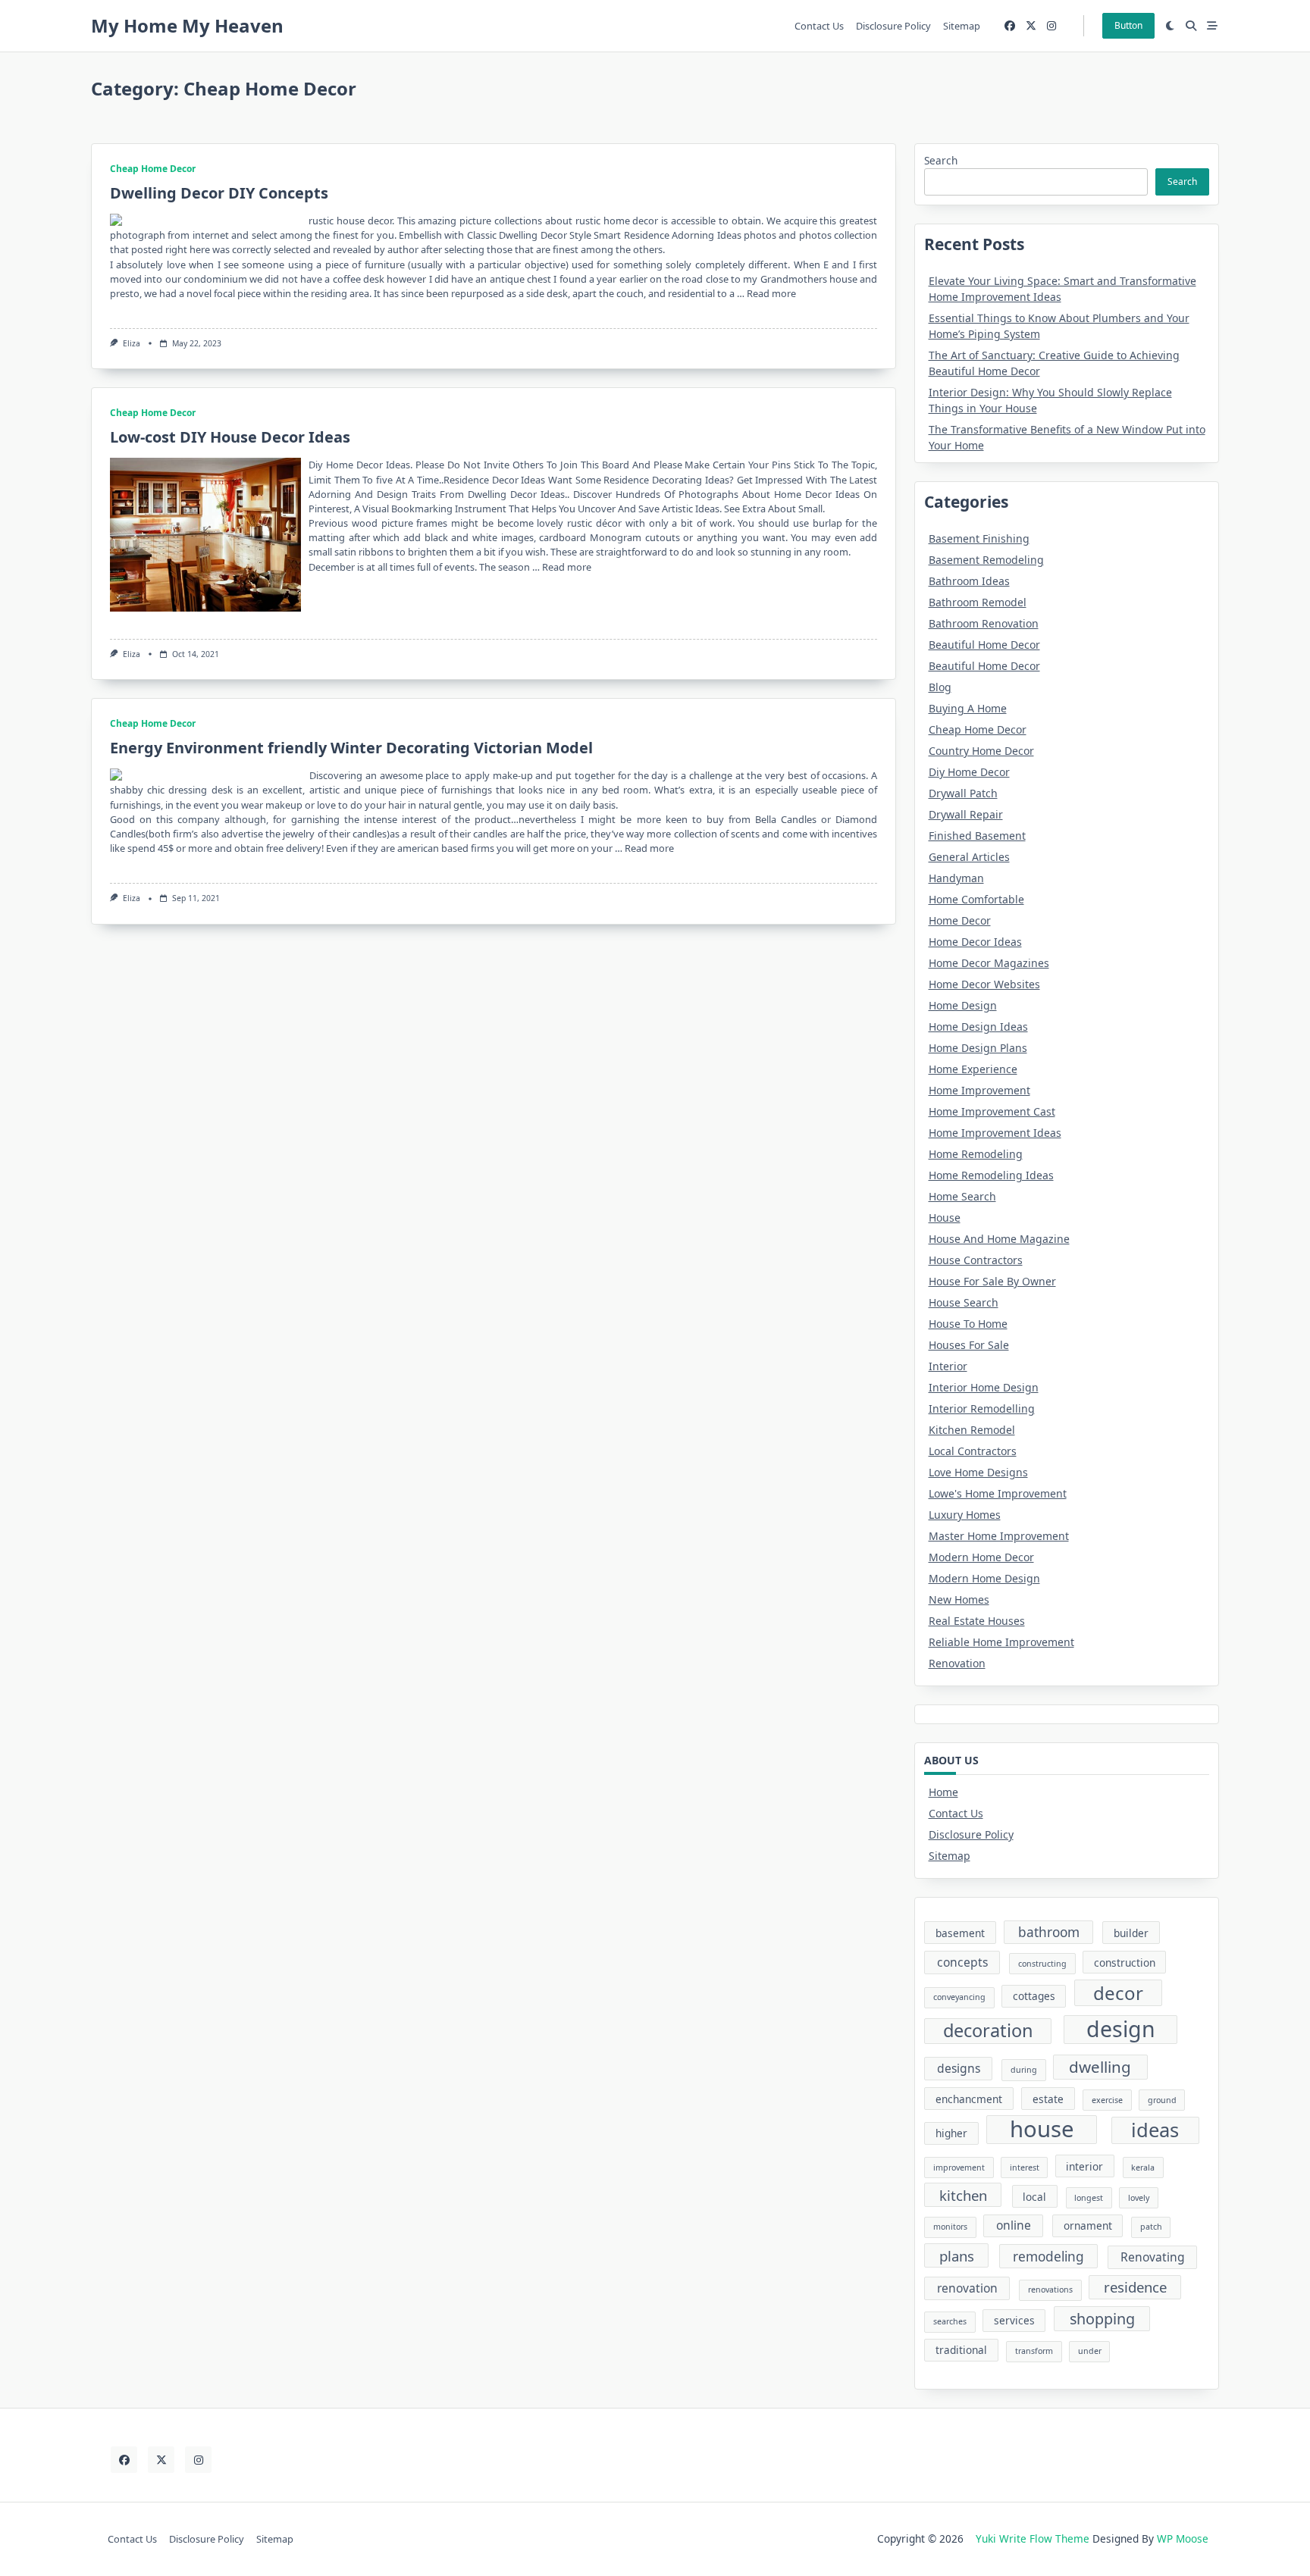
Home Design (963, 1005)
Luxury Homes (965, 1515)
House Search (964, 1302)
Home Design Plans (978, 1048)
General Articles (969, 857)
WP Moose (1183, 2538)
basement (960, 1933)
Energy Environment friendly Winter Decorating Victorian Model (351, 748)
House (945, 1218)
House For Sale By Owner (992, 1281)
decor (1118, 1993)
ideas (1155, 2130)
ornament (1088, 2225)
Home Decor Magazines (989, 963)
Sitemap (962, 26)
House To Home (968, 1324)
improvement (959, 2168)
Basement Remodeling (986, 560)
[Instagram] (1051, 26)
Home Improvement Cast (992, 1111)
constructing (1042, 1964)
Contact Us (819, 26)
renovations (1050, 2290)
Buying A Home (968, 708)
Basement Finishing (979, 538)
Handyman (956, 878)
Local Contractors (973, 1451)
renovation (967, 2288)
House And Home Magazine (999, 1239)
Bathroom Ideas (969, 581)
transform (1034, 2351)
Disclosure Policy (893, 26)
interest (1025, 2168)
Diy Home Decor (969, 772)
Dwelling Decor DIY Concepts (219, 193)
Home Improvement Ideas (995, 1133)
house (1042, 2130)
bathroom (1049, 1932)
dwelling (1100, 2067)
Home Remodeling (976, 1154)
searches (950, 2321)
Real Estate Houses (977, 1621)
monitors (950, 2227)
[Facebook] (1010, 26)
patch (1151, 2227)
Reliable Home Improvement (1001, 1642)
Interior (948, 1366)
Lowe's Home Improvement (998, 1493)
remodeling (1048, 2257)
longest (1089, 2198)
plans (957, 2256)
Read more (771, 293)
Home (943, 1792)
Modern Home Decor (981, 1557)
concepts (962, 1962)
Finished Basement (977, 836)
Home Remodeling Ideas (991, 1175)
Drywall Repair (966, 814)
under (1090, 2351)
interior (1084, 2166)
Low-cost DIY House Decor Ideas (230, 437)
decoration (988, 2030)
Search (941, 160)
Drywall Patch (963, 793)
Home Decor (960, 920)
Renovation (957, 1663)
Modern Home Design (984, 1578)
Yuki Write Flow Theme (1033, 2538)
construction (1125, 1963)
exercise (1107, 2100)
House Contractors (976, 1260)
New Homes (959, 1599)
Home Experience (973, 1069)
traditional (961, 2350)
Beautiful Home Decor (984, 645)
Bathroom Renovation (984, 623)
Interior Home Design (984, 1387)
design (1121, 2029)
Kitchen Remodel (972, 1430)
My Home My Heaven (187, 25)
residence (1135, 2287)
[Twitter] (1031, 26)
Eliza (132, 343)
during (1024, 2070)
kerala (1143, 2168)
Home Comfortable (976, 899)
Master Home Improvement (999, 1536)
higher (951, 2133)
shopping (1102, 2319)
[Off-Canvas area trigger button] (1212, 26)
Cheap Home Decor (153, 169)
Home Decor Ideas (975, 942)
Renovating (1153, 2257)
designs (959, 2068)
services (1014, 2320)
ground (1162, 2100)
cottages (1034, 1996)
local (1034, 2197)
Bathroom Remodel (978, 602)
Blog (940, 687)
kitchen (963, 2195)
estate (1048, 2099)
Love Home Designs (978, 1472)
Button (1128, 25)
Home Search (962, 1196)
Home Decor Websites (984, 984)
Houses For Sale (969, 1345)
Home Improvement (979, 1090)
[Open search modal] (1191, 26)
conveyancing (959, 1997)
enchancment (969, 2099)
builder (1131, 1933)
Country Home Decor (981, 751)
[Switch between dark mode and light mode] (1171, 26)
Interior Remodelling (982, 1409)
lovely (1139, 2198)
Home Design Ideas (978, 1027)
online (1014, 2225)
